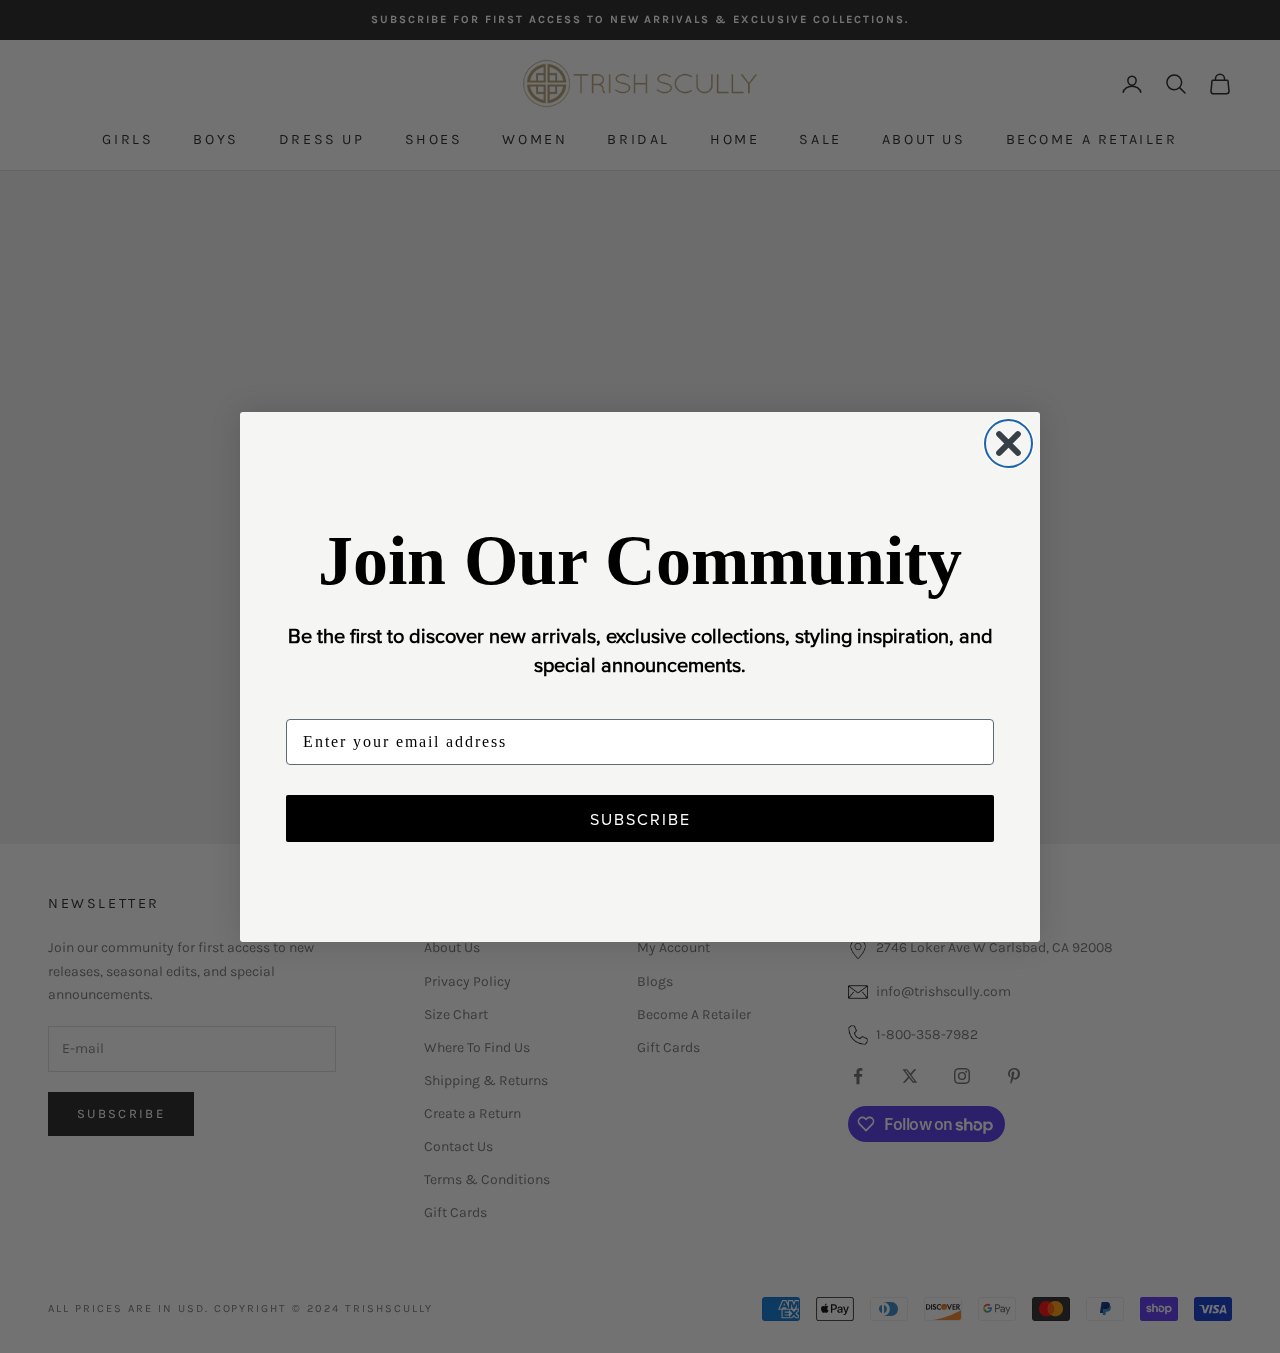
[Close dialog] (1008, 443)
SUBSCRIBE (640, 819)
